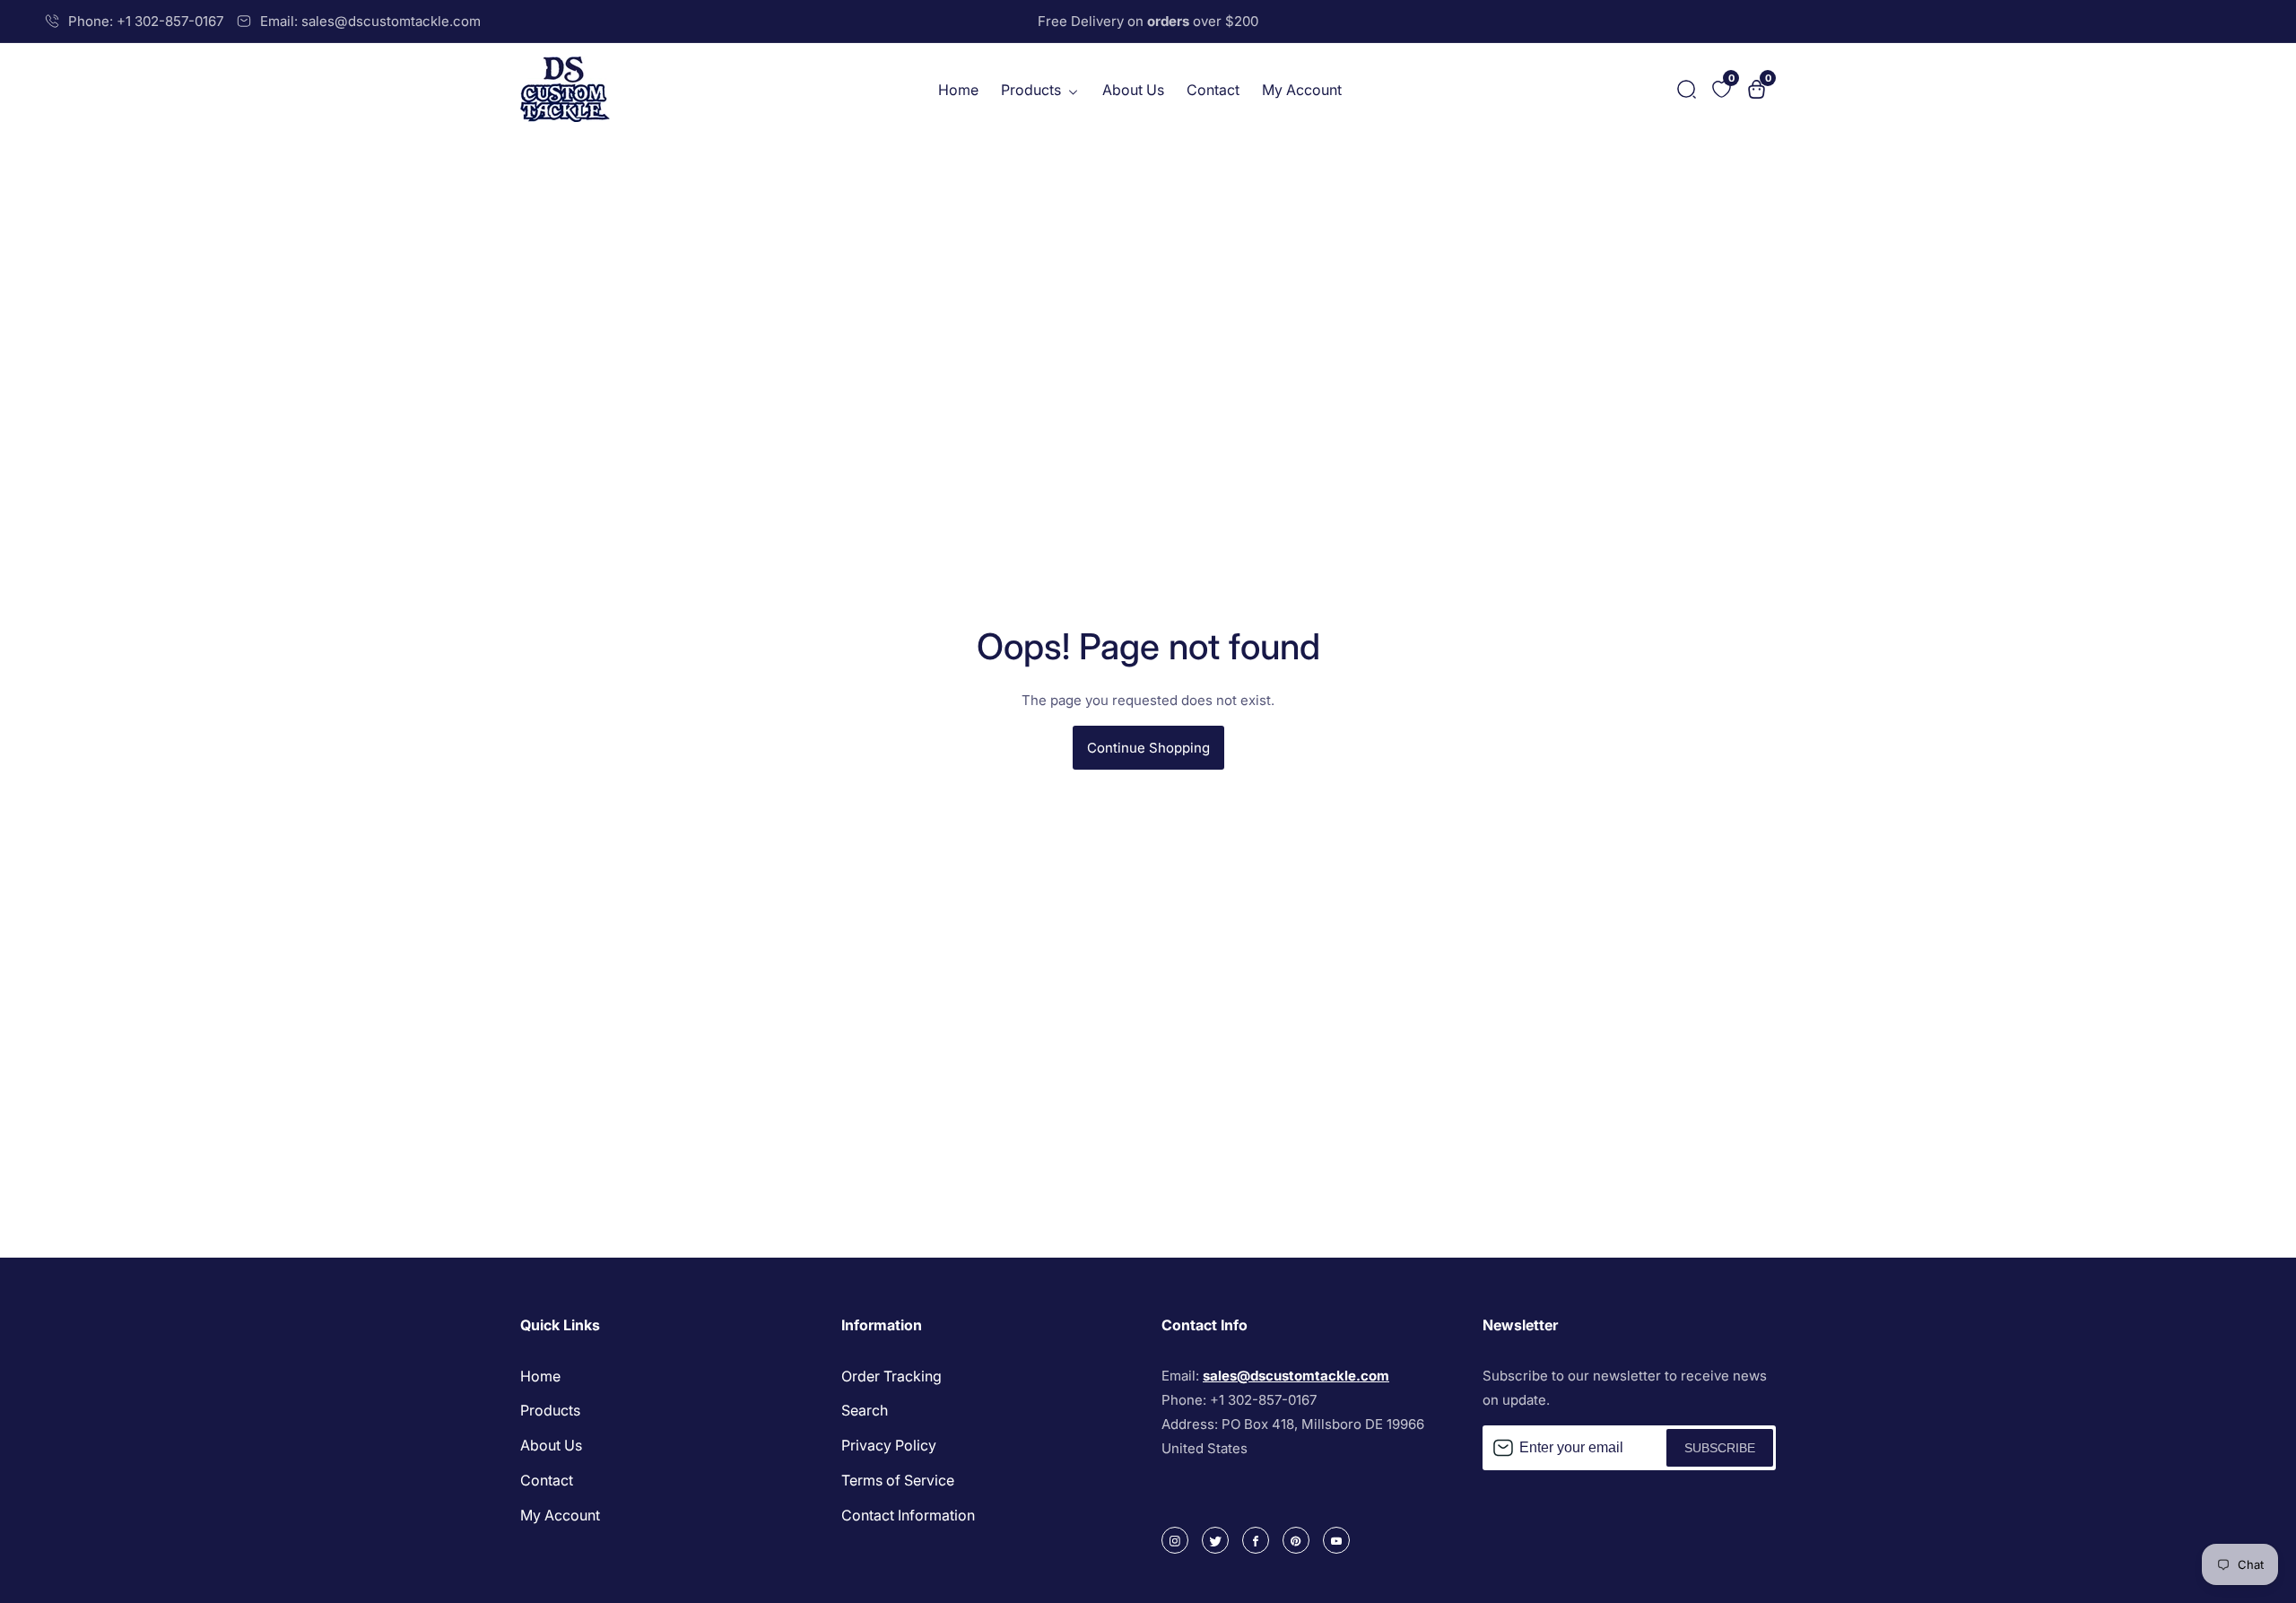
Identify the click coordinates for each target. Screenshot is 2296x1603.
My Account (1302, 90)
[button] (1687, 89)
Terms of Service (898, 1480)
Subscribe (1720, 1448)
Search (865, 1410)
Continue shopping (1148, 748)
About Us (1133, 90)
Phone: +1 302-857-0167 (146, 21)
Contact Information (908, 1515)
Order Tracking (891, 1376)
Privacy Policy (889, 1445)
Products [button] (1033, 90)
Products (550, 1410)
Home (958, 90)
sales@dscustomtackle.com (1296, 1376)
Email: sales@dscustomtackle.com (370, 21)
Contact (1213, 90)
